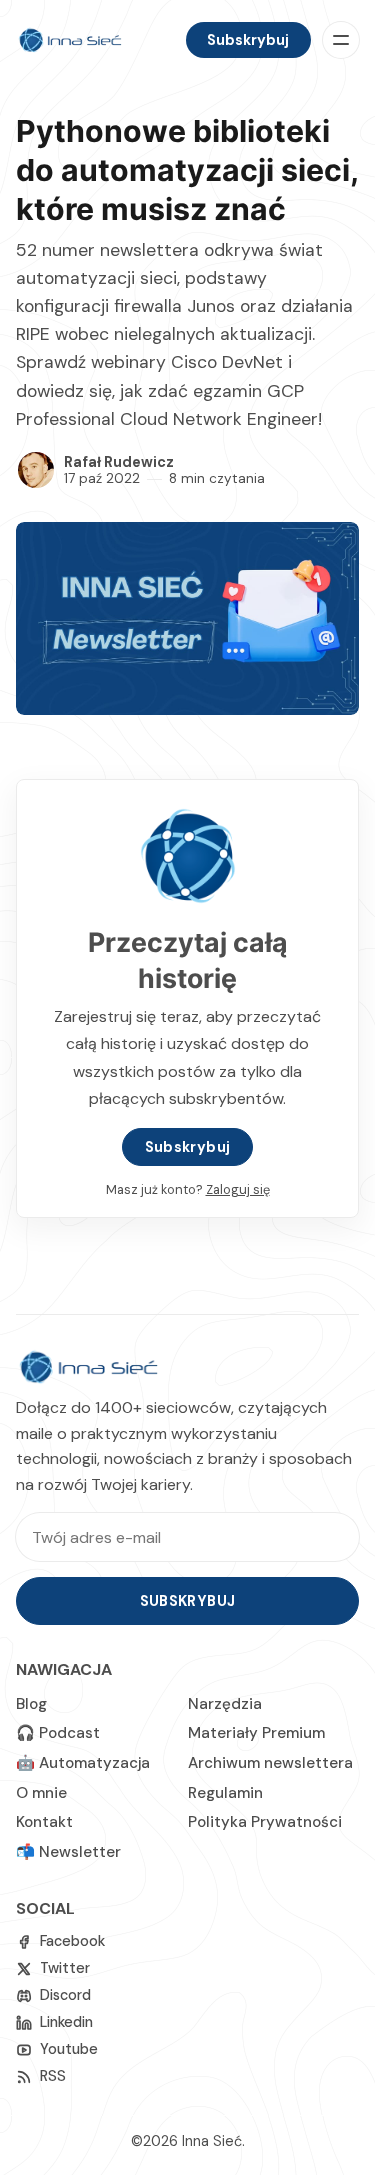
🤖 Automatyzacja (83, 1763)
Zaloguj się (238, 1189)
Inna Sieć (212, 2141)
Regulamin (225, 1793)
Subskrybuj (248, 40)
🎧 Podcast (58, 1733)
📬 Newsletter (68, 1852)
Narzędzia (225, 1704)
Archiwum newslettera (270, 1763)
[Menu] (341, 40)
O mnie (41, 1793)
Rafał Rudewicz (119, 462)
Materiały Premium (256, 1733)
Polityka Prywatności (265, 1822)
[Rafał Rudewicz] (36, 470)
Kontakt (44, 1822)
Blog (31, 1704)
